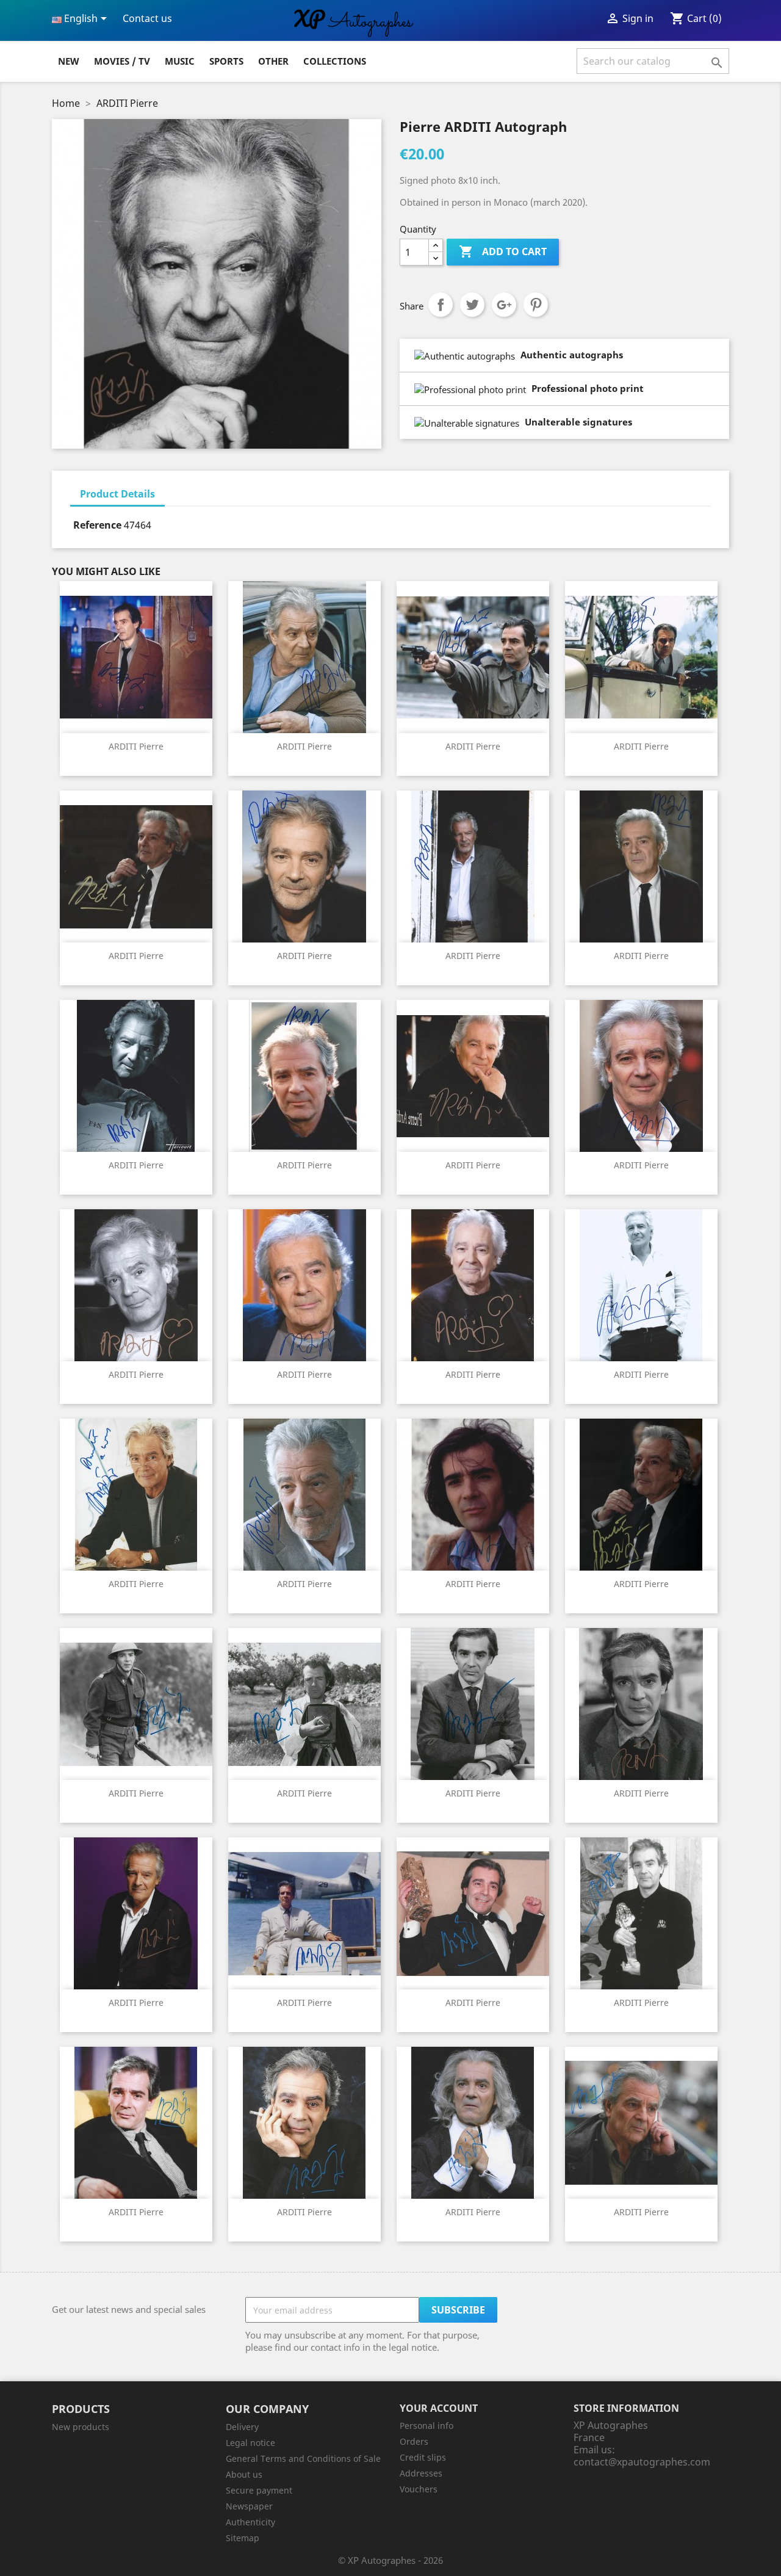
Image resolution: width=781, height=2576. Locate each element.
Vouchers (419, 2489)
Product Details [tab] (117, 494)
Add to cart (503, 251)
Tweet (472, 305)
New (69, 61)
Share (441, 305)
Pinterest (536, 305)
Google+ (504, 305)
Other (273, 61)
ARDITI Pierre (136, 746)
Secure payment (259, 2490)
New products (81, 2427)
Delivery (242, 2427)
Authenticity (250, 2522)
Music (180, 61)
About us (244, 2474)
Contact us (147, 18)
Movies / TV (122, 61)
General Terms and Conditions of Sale (303, 2458)
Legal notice (250, 2443)
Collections (335, 61)
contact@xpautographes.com (642, 2462)
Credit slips (423, 2457)
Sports (226, 61)
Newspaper (249, 2506)
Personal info (426, 2426)
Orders (414, 2441)
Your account (439, 2408)
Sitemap (243, 2538)
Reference (97, 525)
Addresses (421, 2473)
